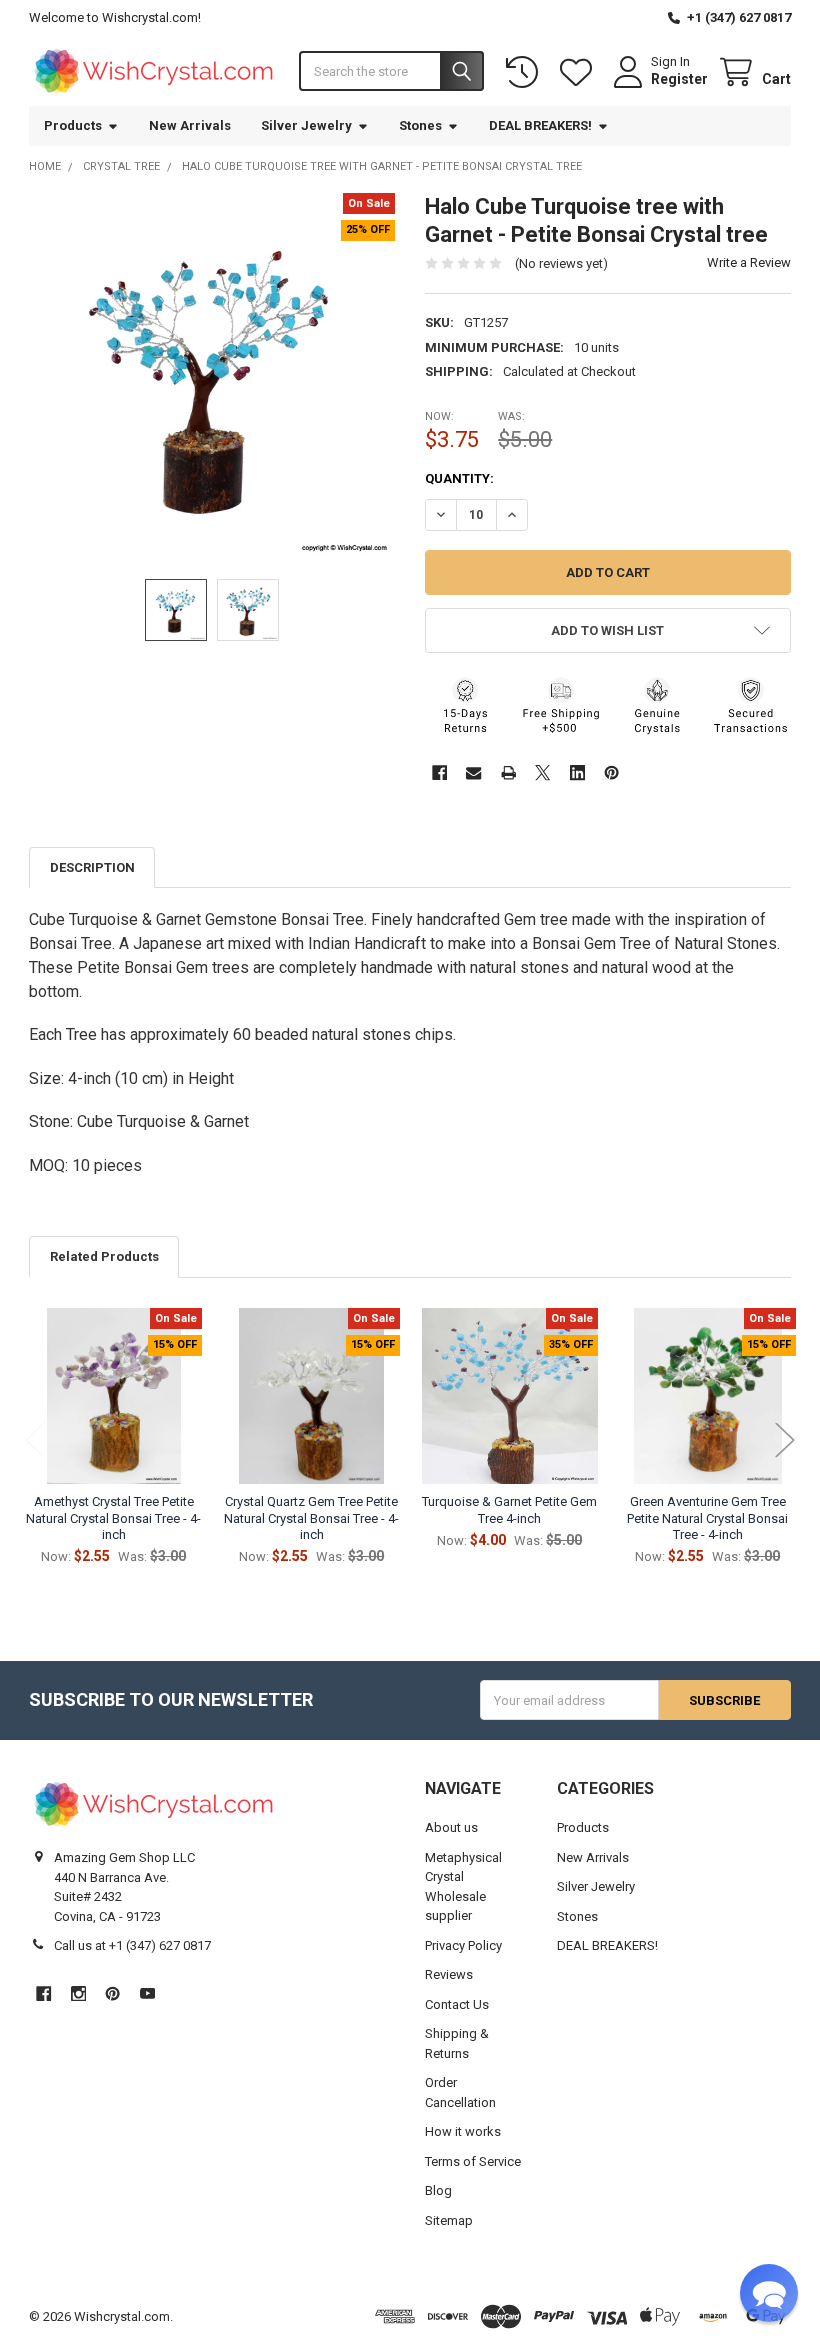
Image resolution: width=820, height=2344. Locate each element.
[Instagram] (78, 1993)
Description (92, 867)
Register (679, 79)
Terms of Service (473, 2161)
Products (73, 125)
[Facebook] (439, 772)
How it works (463, 2131)
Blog (438, 2190)
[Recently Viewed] (526, 72)
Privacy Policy (463, 1945)
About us (451, 1827)
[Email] (473, 772)
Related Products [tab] (104, 1256)
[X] (542, 772)
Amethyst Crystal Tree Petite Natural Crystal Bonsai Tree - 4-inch (113, 1518)
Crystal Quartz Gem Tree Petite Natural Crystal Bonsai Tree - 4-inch (311, 1518)
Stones (420, 125)
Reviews (449, 1974)
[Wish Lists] (580, 72)
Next (785, 1440)
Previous (35, 1440)
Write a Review (749, 262)
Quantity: (459, 478)
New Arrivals (190, 125)
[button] (608, 630)
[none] (212, 376)
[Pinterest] (611, 772)
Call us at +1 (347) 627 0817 (132, 1945)
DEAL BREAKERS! (540, 125)
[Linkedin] (577, 772)
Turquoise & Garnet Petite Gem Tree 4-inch (509, 1509)
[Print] (508, 772)
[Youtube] (147, 1993)
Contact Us (457, 2004)
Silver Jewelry (306, 125)
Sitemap (449, 2220)
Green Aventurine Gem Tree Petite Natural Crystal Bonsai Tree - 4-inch (707, 1518)
